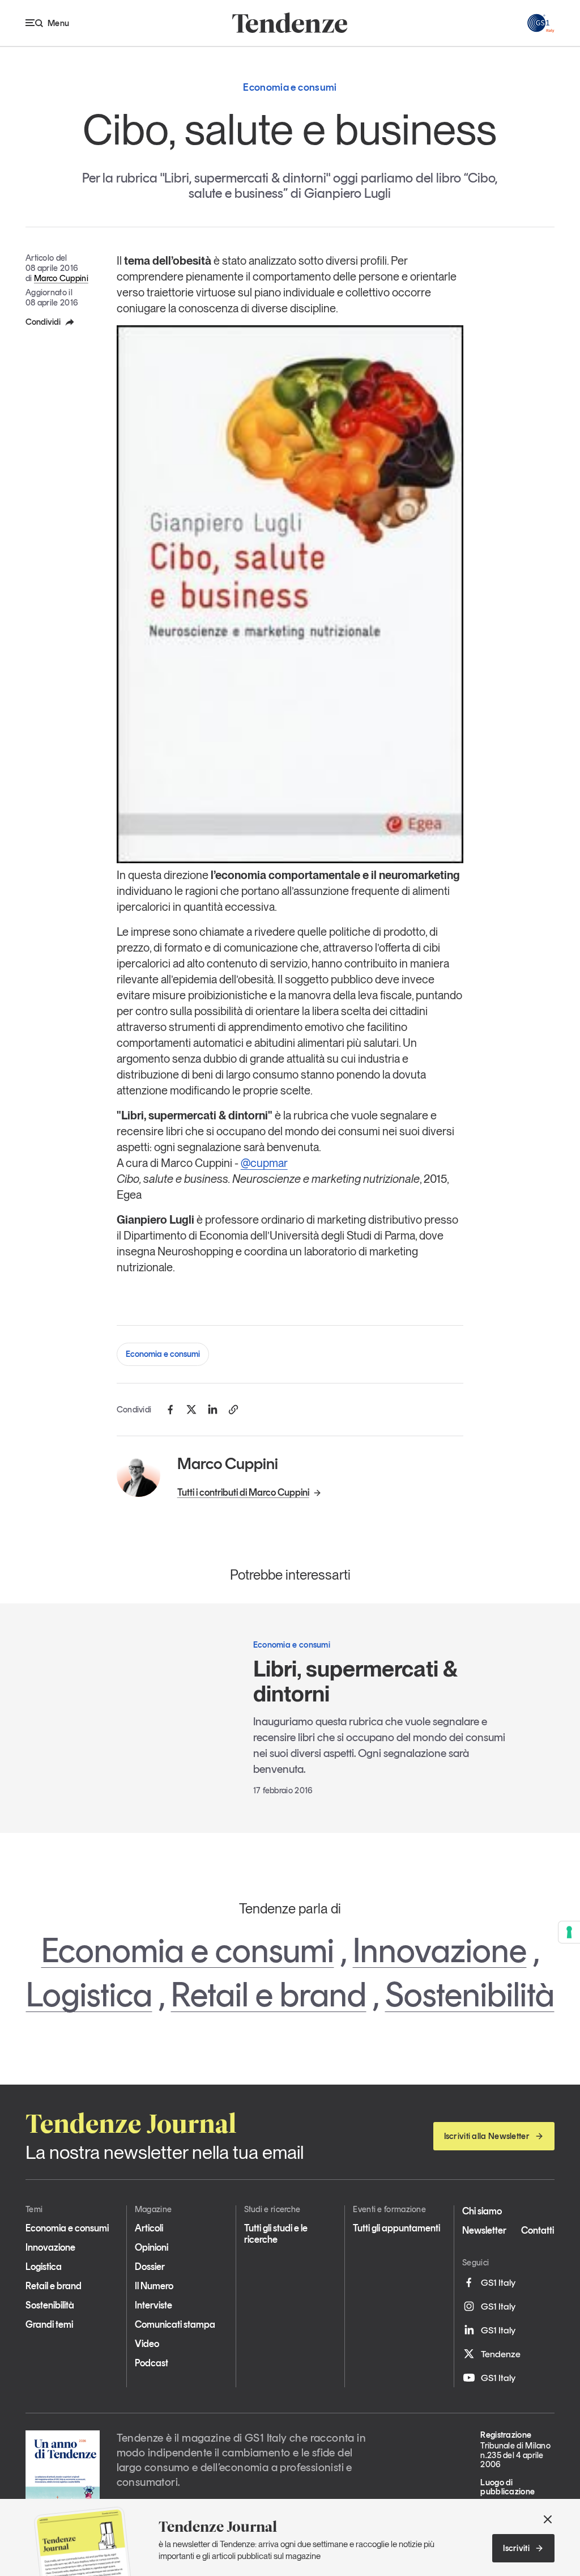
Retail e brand (269, 1994)
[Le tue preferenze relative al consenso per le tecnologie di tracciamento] (569, 1932)
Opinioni (152, 2247)
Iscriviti (516, 2548)
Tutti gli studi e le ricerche (276, 2234)
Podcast (152, 2363)
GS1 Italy (498, 2282)
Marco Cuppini (61, 278)
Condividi (43, 322)
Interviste (153, 2305)
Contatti (538, 2230)
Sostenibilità (470, 1994)
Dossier (150, 2267)
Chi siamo (482, 2211)
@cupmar (264, 1163)
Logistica (89, 1994)
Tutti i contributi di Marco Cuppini (243, 1492)
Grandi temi (49, 2324)
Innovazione (440, 1950)
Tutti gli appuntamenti (396, 2228)
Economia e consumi (163, 1354)
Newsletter (484, 2230)
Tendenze (501, 2354)
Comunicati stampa (175, 2324)
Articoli (149, 2228)
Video (147, 2344)
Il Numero (154, 2286)
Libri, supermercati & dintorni (355, 1681)
